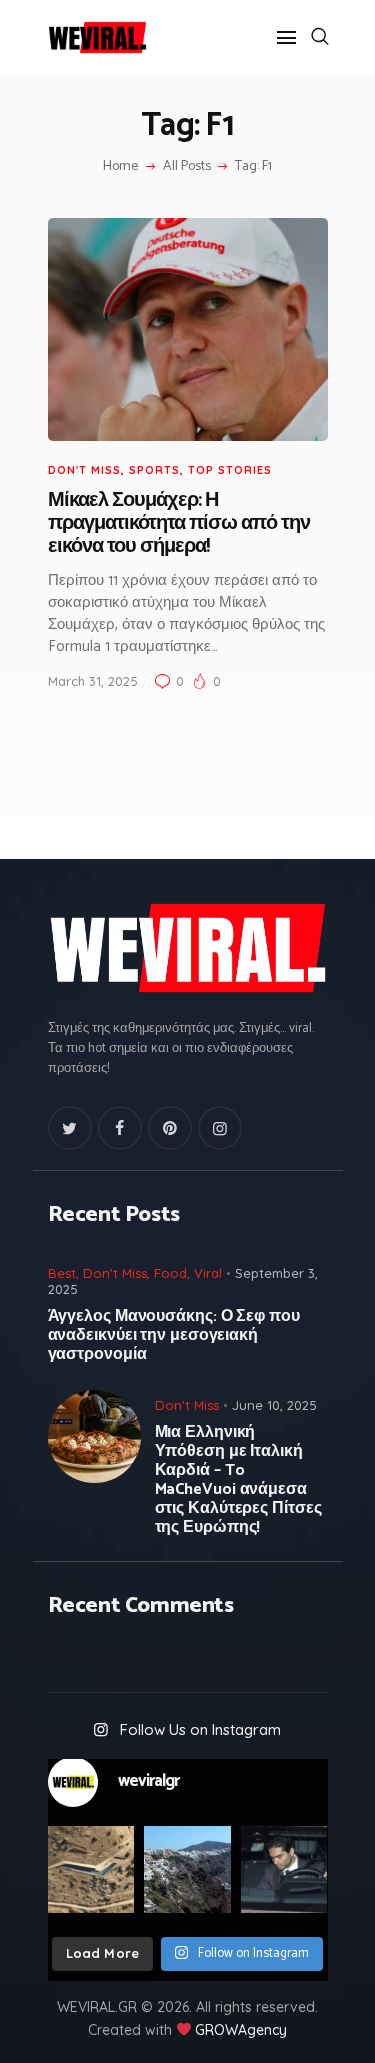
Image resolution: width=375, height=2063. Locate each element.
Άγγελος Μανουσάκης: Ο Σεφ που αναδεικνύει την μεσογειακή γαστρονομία (174, 1335)
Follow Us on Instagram (200, 1729)
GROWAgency (241, 2030)
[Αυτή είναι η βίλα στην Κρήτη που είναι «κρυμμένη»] (91, 1869)
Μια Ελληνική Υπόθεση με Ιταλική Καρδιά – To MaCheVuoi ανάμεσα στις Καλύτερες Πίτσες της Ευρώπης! (238, 1480)
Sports (154, 470)
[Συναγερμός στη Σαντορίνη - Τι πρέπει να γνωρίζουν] (187, 1869)
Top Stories (230, 470)
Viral (208, 1273)
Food (170, 1273)
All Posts (187, 166)
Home (120, 167)
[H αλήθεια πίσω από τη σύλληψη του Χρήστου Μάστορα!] (284, 1869)
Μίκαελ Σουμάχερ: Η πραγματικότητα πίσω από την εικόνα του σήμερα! (179, 524)
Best (62, 1273)
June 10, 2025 (274, 1405)
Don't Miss (84, 470)
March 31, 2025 (93, 681)
